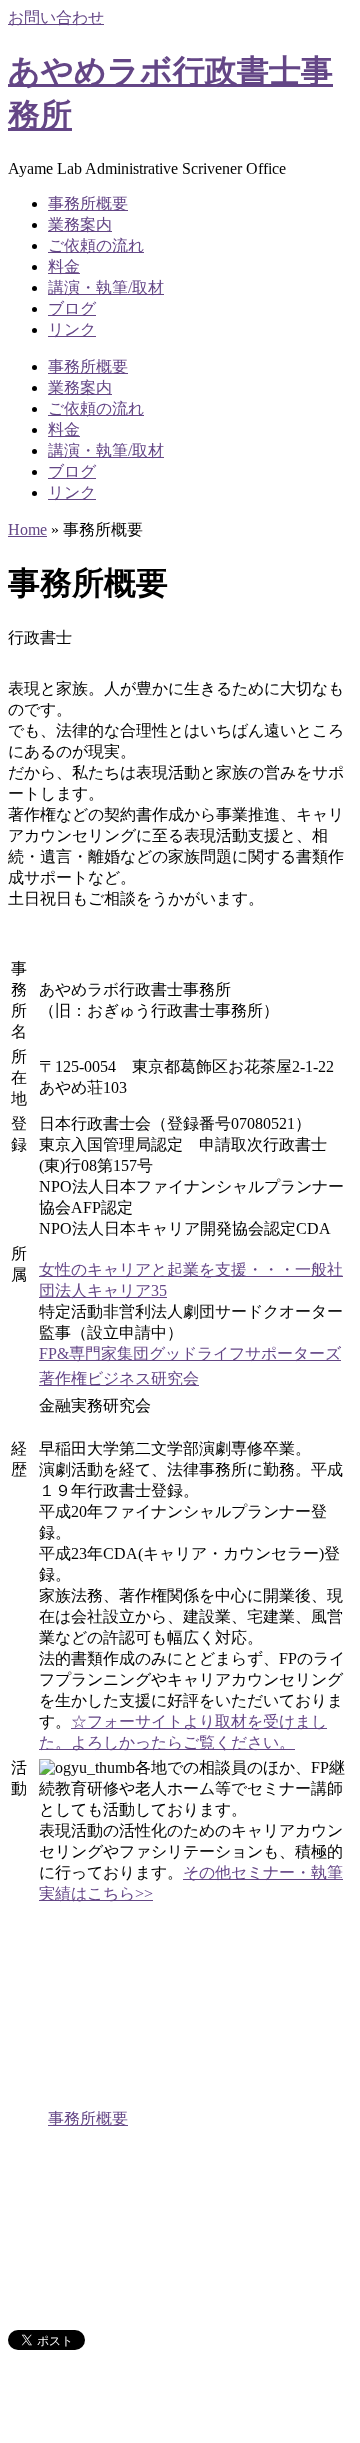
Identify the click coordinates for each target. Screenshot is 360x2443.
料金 (64, 266)
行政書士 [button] (40, 637)
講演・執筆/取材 (106, 287)
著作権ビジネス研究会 (119, 1378)
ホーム (72, 2097)
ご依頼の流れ (96, 245)
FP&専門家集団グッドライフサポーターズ (190, 1353)
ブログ (72, 308)
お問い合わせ (56, 17)
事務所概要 (88, 203)
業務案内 (80, 224)
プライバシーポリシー (128, 2302)
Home (27, 529)
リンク (72, 329)
